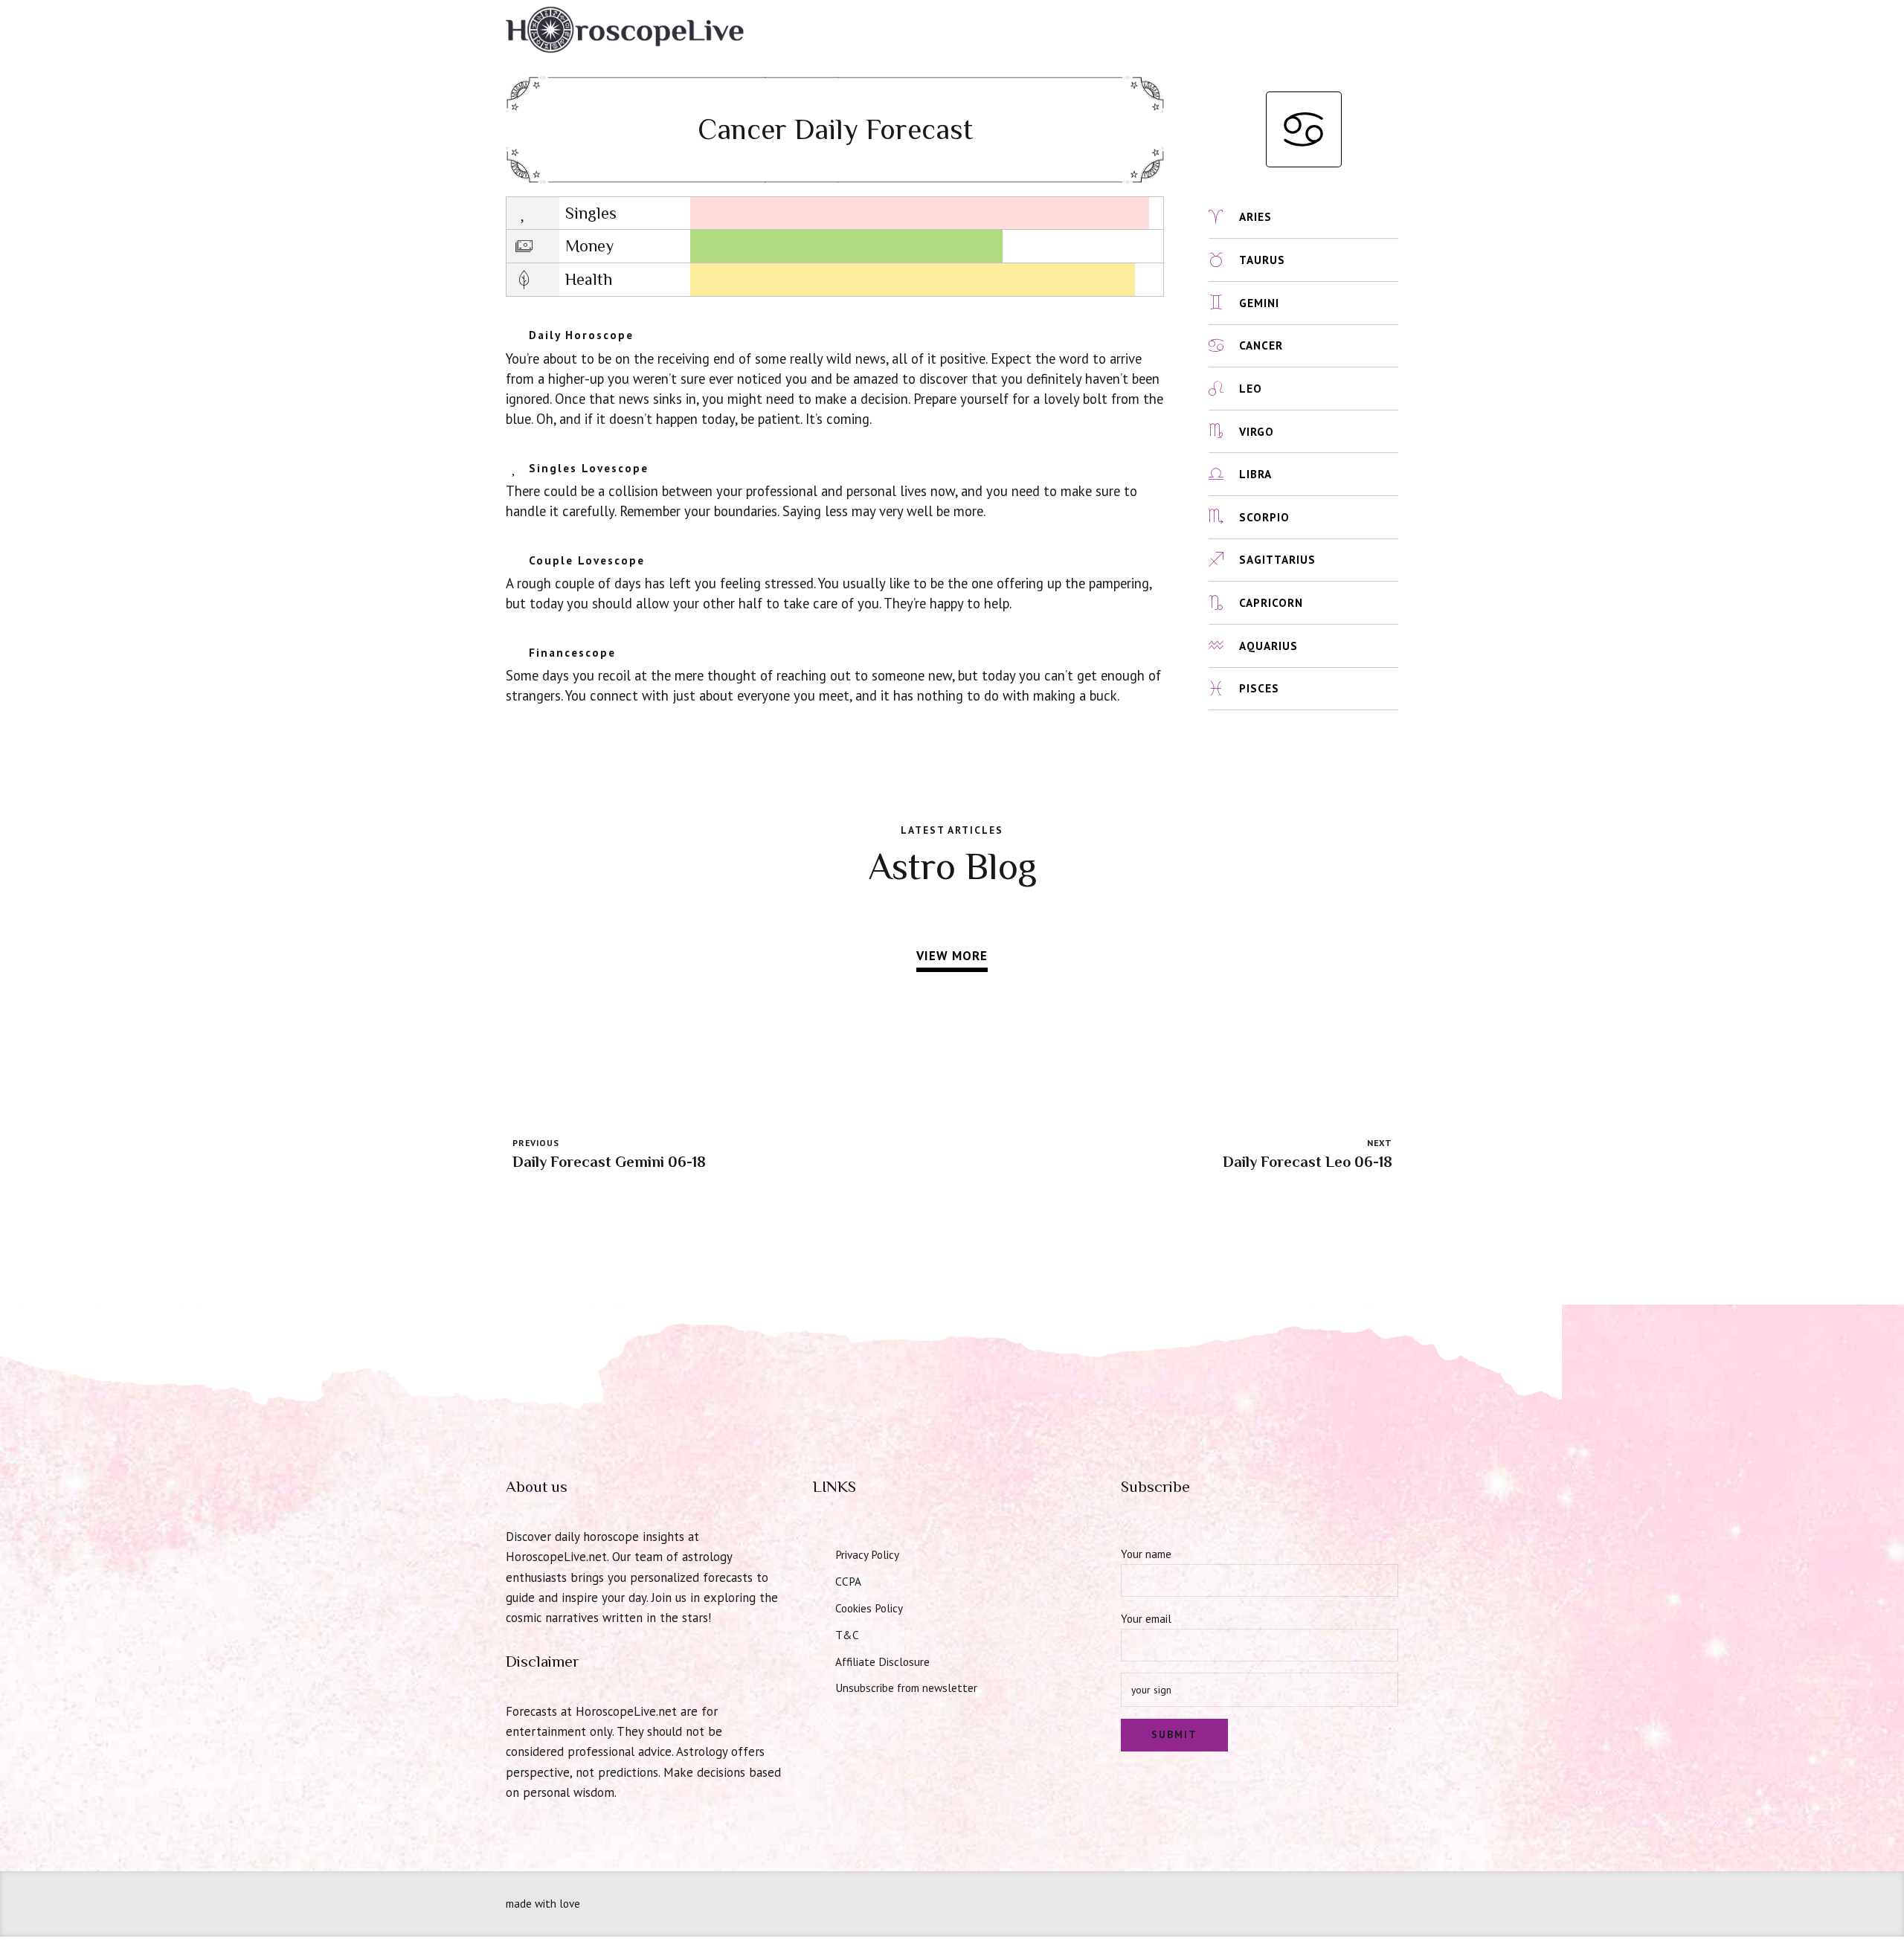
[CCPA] (819, 1580)
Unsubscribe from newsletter (906, 1688)
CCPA (848, 1581)
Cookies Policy (869, 1608)
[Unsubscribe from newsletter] (819, 1686)
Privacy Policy (867, 1554)
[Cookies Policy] (819, 1606)
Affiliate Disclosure (882, 1661)
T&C (847, 1635)
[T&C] (819, 1633)
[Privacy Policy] (819, 1553)
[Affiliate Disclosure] (819, 1660)
